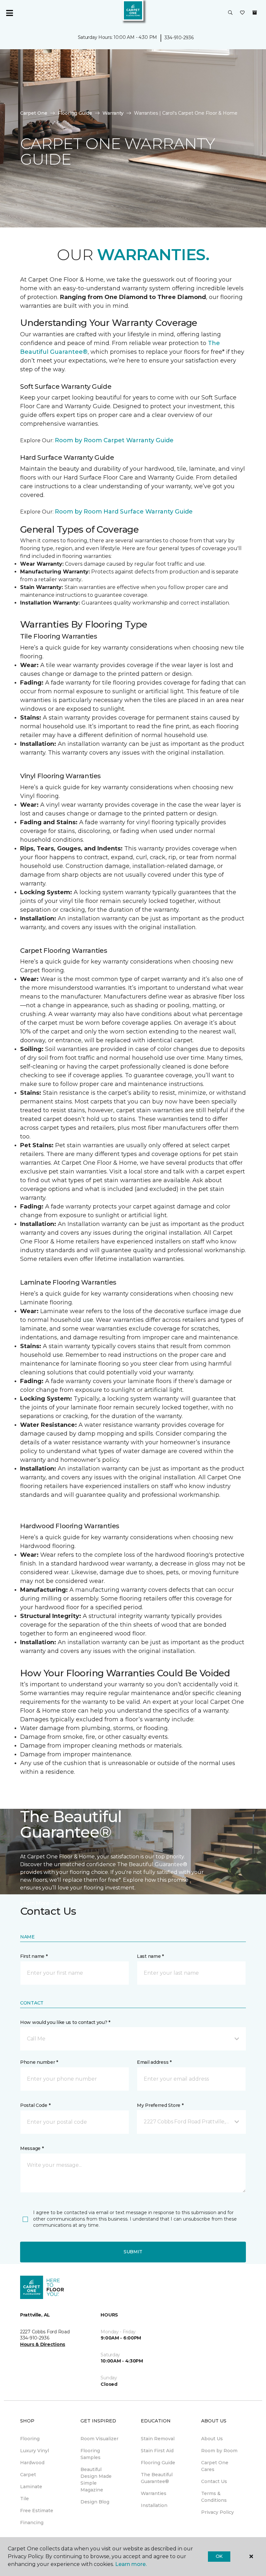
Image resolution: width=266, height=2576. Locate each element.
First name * (34, 1956)
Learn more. (131, 2564)
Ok (219, 2556)
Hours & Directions (43, 2344)
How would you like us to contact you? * (65, 2022)
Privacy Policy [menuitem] (218, 2512)
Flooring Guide (75, 113)
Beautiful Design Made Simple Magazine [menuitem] (96, 2480)
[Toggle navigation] (9, 13)
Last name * (150, 1956)
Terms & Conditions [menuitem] (214, 2497)
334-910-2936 (179, 38)
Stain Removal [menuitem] (158, 2439)
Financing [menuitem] (32, 2523)
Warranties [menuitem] (154, 2493)
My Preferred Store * (160, 2105)
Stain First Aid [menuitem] (157, 2451)
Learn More (35, 1903)
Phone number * (39, 2062)
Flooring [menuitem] (30, 2439)
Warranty (113, 113)
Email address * (154, 2062)
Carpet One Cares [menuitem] (215, 2466)
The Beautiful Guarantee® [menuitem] (157, 2478)
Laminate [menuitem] (31, 2487)
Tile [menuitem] (24, 2499)
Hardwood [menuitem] (32, 2463)
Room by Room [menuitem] (219, 2451)
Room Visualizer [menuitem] (99, 2439)
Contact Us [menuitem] (214, 2481)
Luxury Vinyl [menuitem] (35, 2451)
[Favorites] (242, 13)
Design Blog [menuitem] (95, 2502)
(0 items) (255, 13)
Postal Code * (35, 2105)
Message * (32, 2148)
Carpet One (34, 113)
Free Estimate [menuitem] (37, 2511)
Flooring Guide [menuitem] (158, 2463)
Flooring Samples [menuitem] (91, 2454)
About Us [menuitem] (212, 2439)
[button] (230, 13)
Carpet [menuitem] (28, 2475)
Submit (133, 2252)
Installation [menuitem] (154, 2505)
